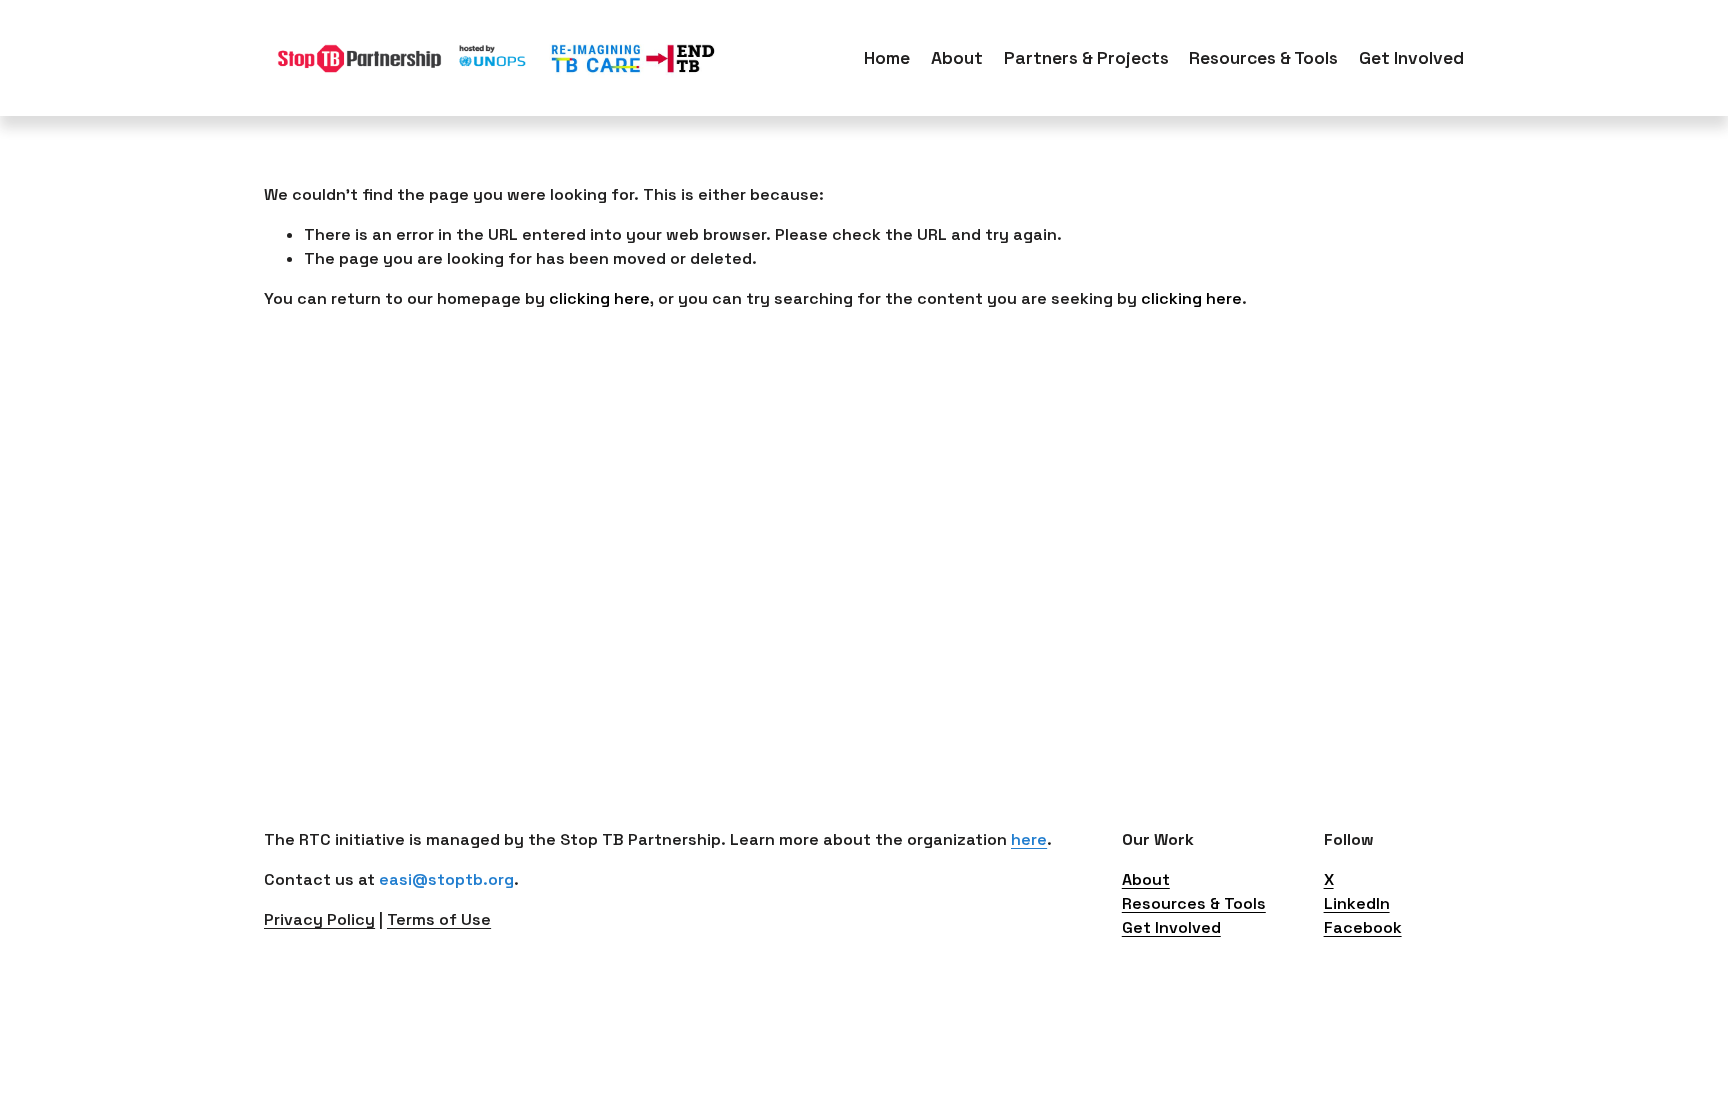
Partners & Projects (1086, 58)
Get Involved (1171, 927)
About (957, 58)
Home (887, 58)
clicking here (599, 298)
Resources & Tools (1194, 903)
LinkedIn (1357, 903)
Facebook (1363, 927)
